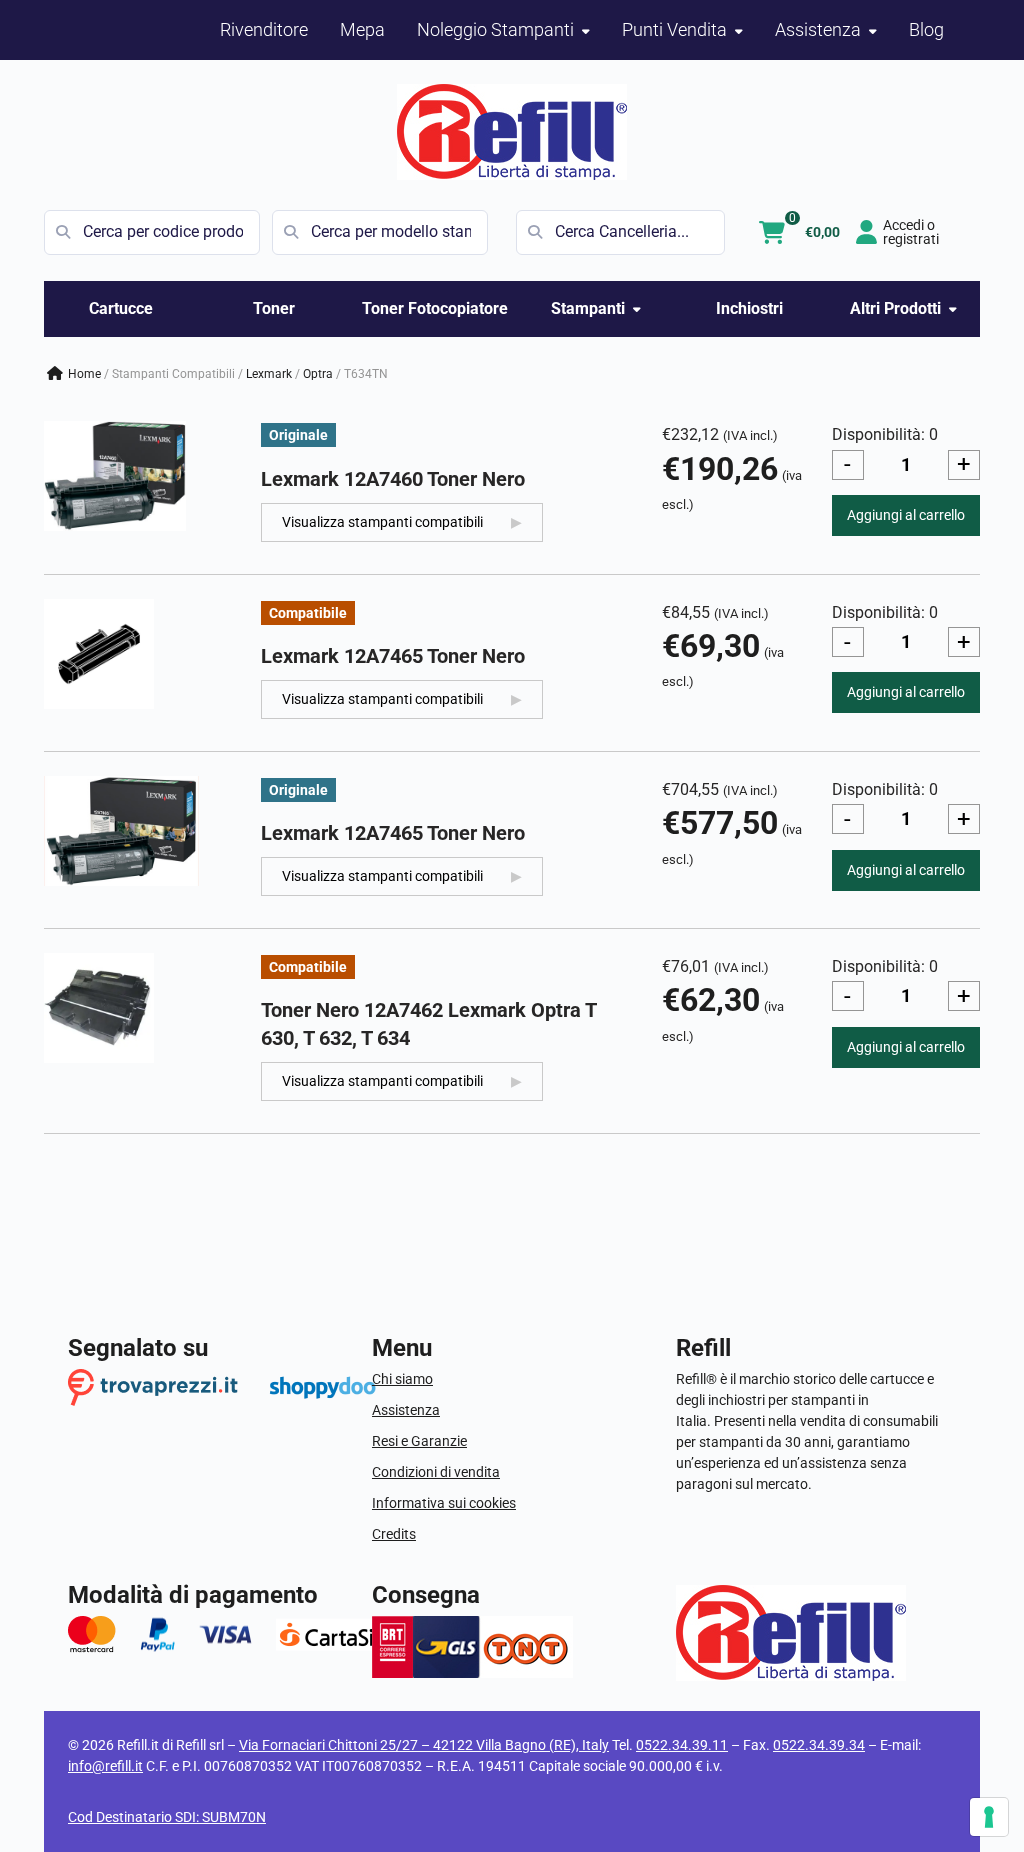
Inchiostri (749, 308)
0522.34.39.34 (819, 1745)
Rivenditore (264, 29)
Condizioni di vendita (436, 1472)
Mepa (362, 29)
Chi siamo (402, 1379)
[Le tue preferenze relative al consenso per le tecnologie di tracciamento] (989, 1817)
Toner (274, 308)
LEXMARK (269, 374)
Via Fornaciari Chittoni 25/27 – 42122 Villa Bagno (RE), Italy (424, 1745)
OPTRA (318, 374)
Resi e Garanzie (419, 1441)
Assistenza (406, 1410)
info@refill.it (105, 1766)
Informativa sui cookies (444, 1503)
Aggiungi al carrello (906, 515)
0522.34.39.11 (682, 1745)
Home (84, 374)
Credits (394, 1534)
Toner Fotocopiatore (435, 308)
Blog (926, 29)
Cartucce (121, 308)
